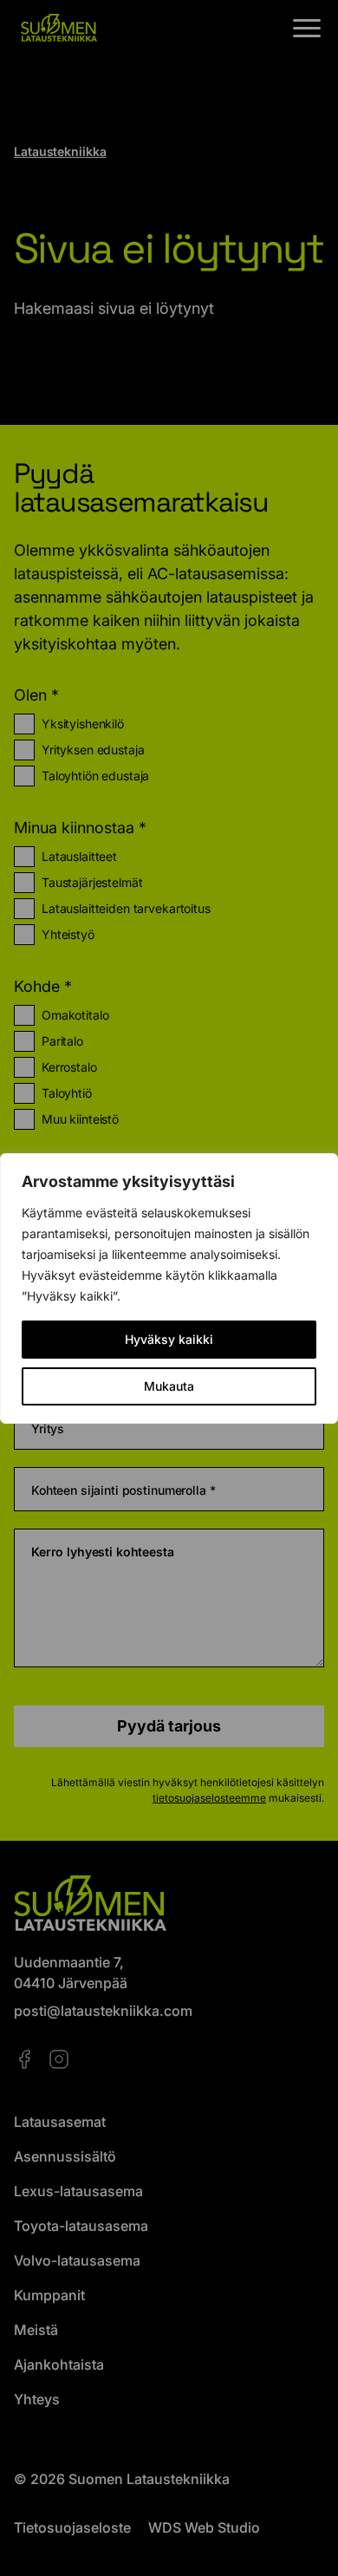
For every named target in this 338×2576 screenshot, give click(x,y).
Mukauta (169, 1386)
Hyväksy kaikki (169, 1339)
